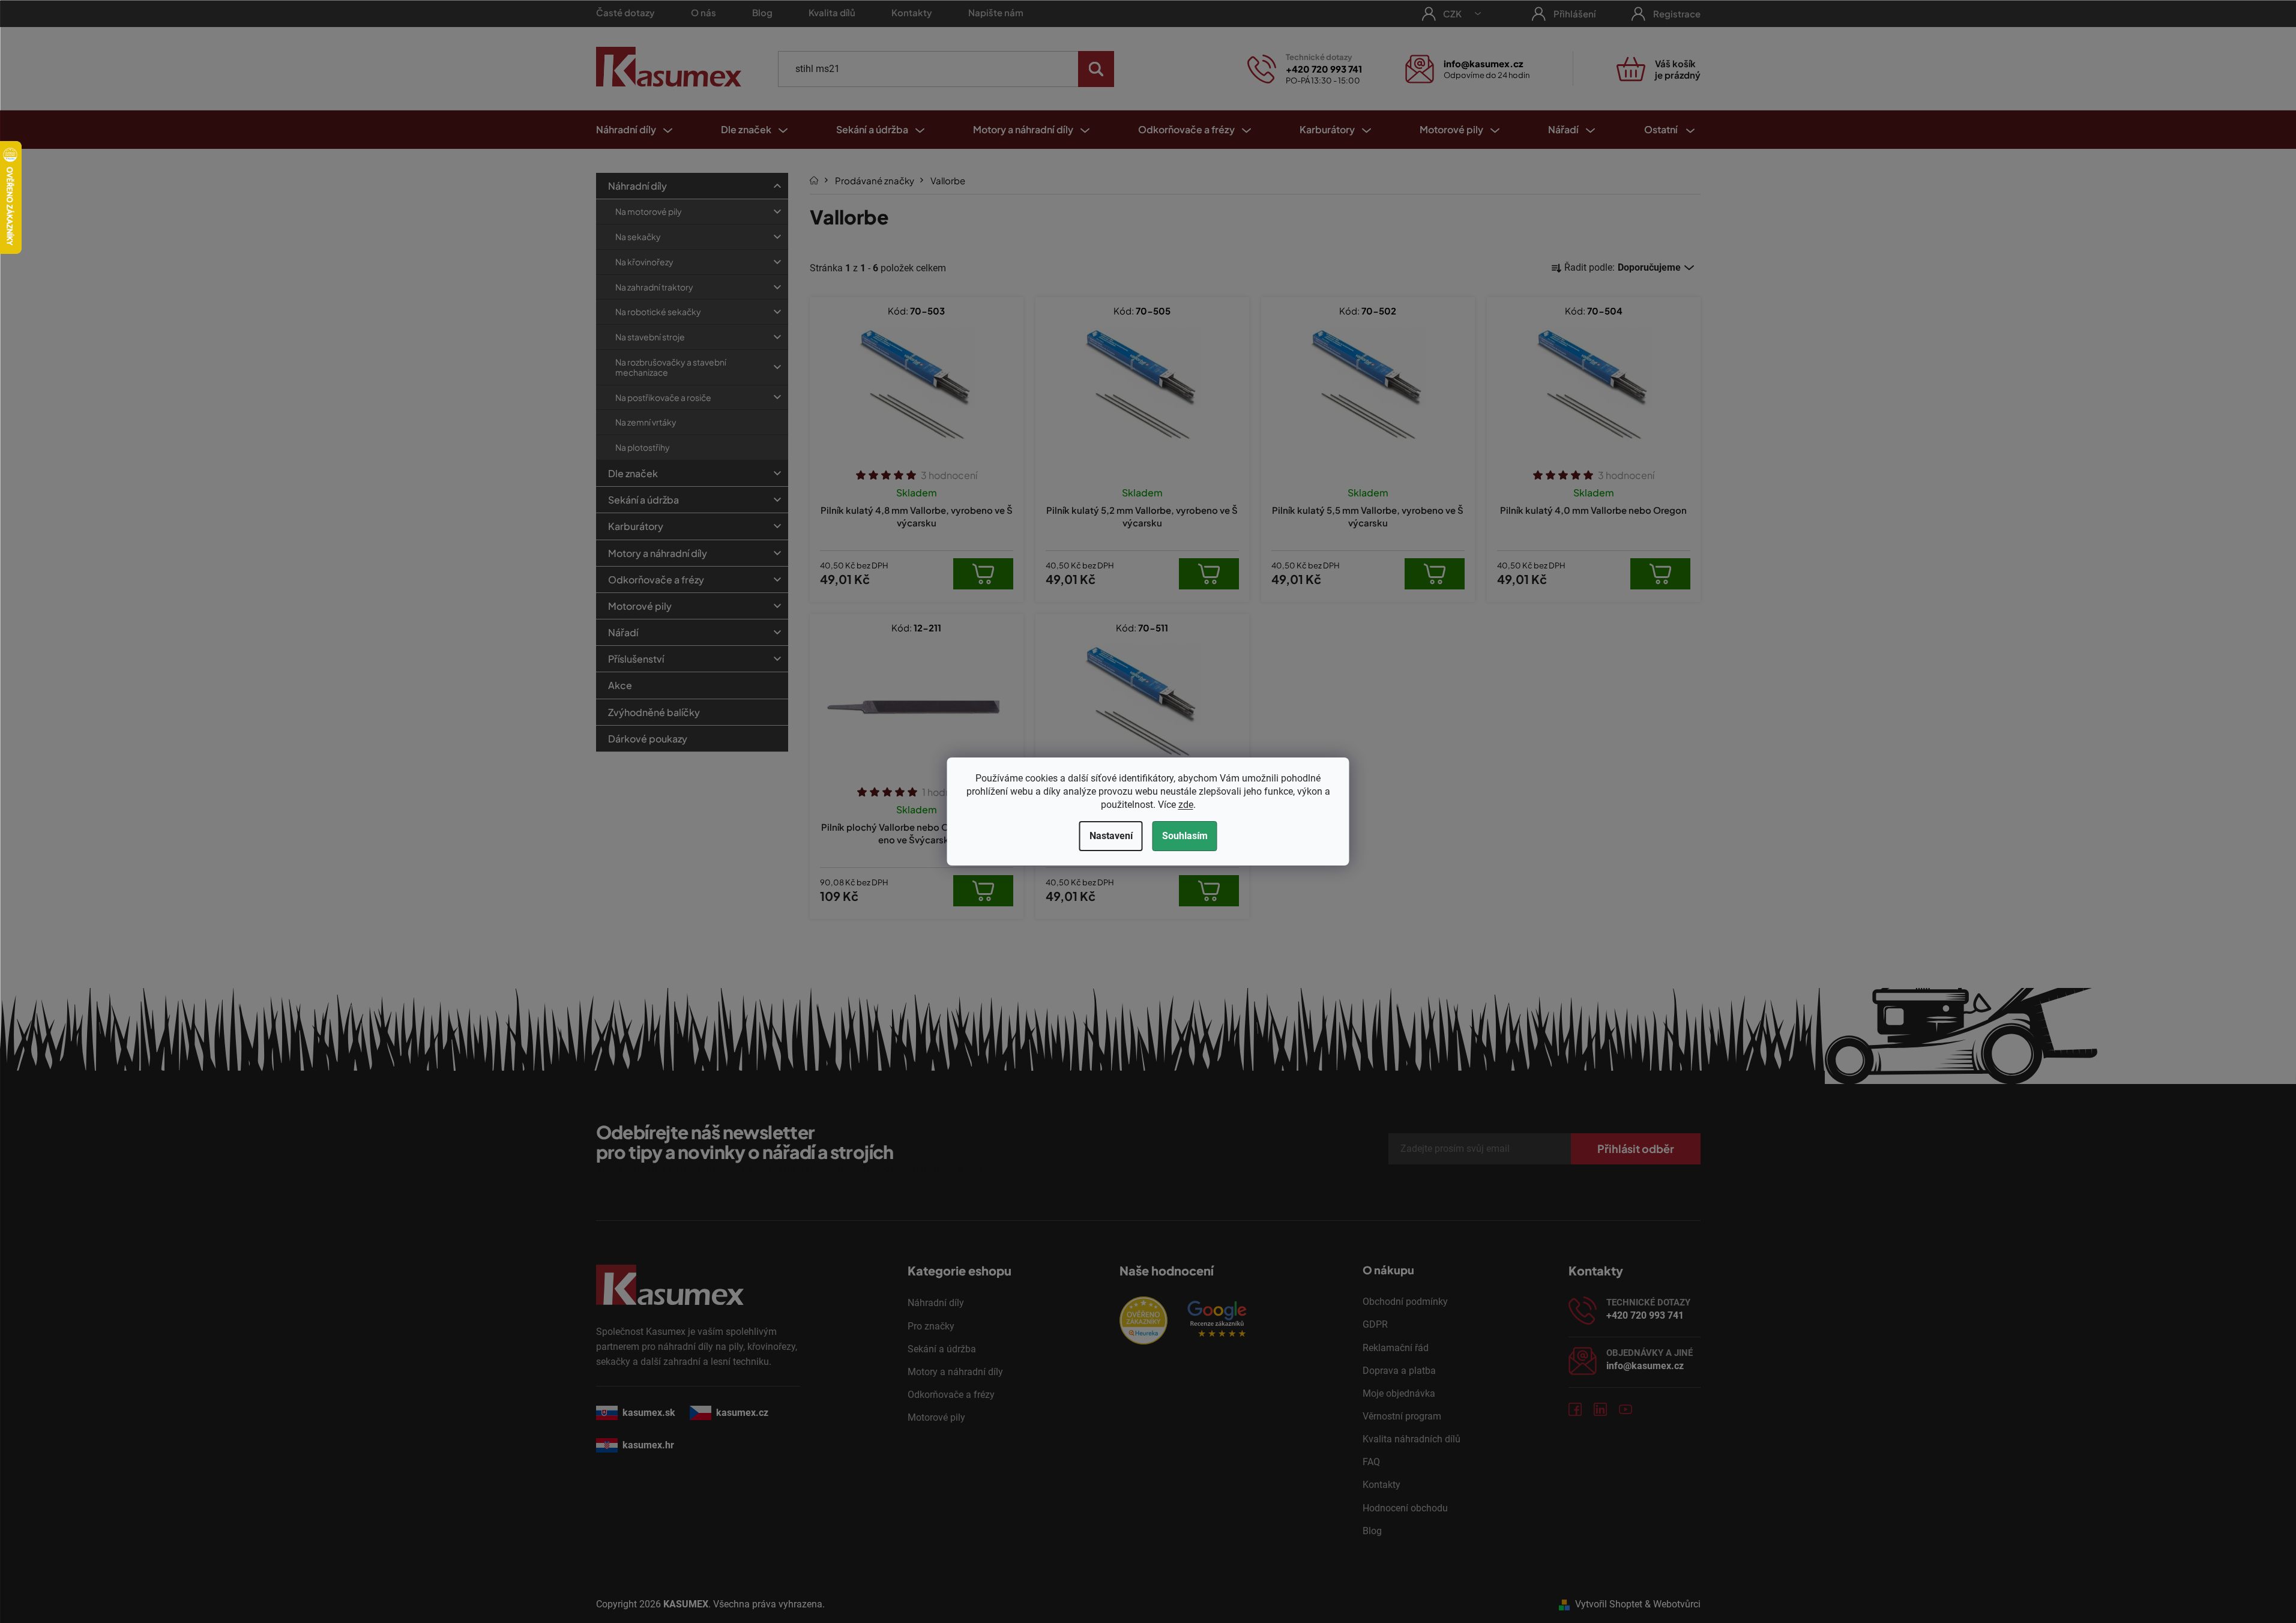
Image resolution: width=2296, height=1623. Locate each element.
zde (1186, 805)
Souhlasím (1185, 836)
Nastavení (1111, 836)
